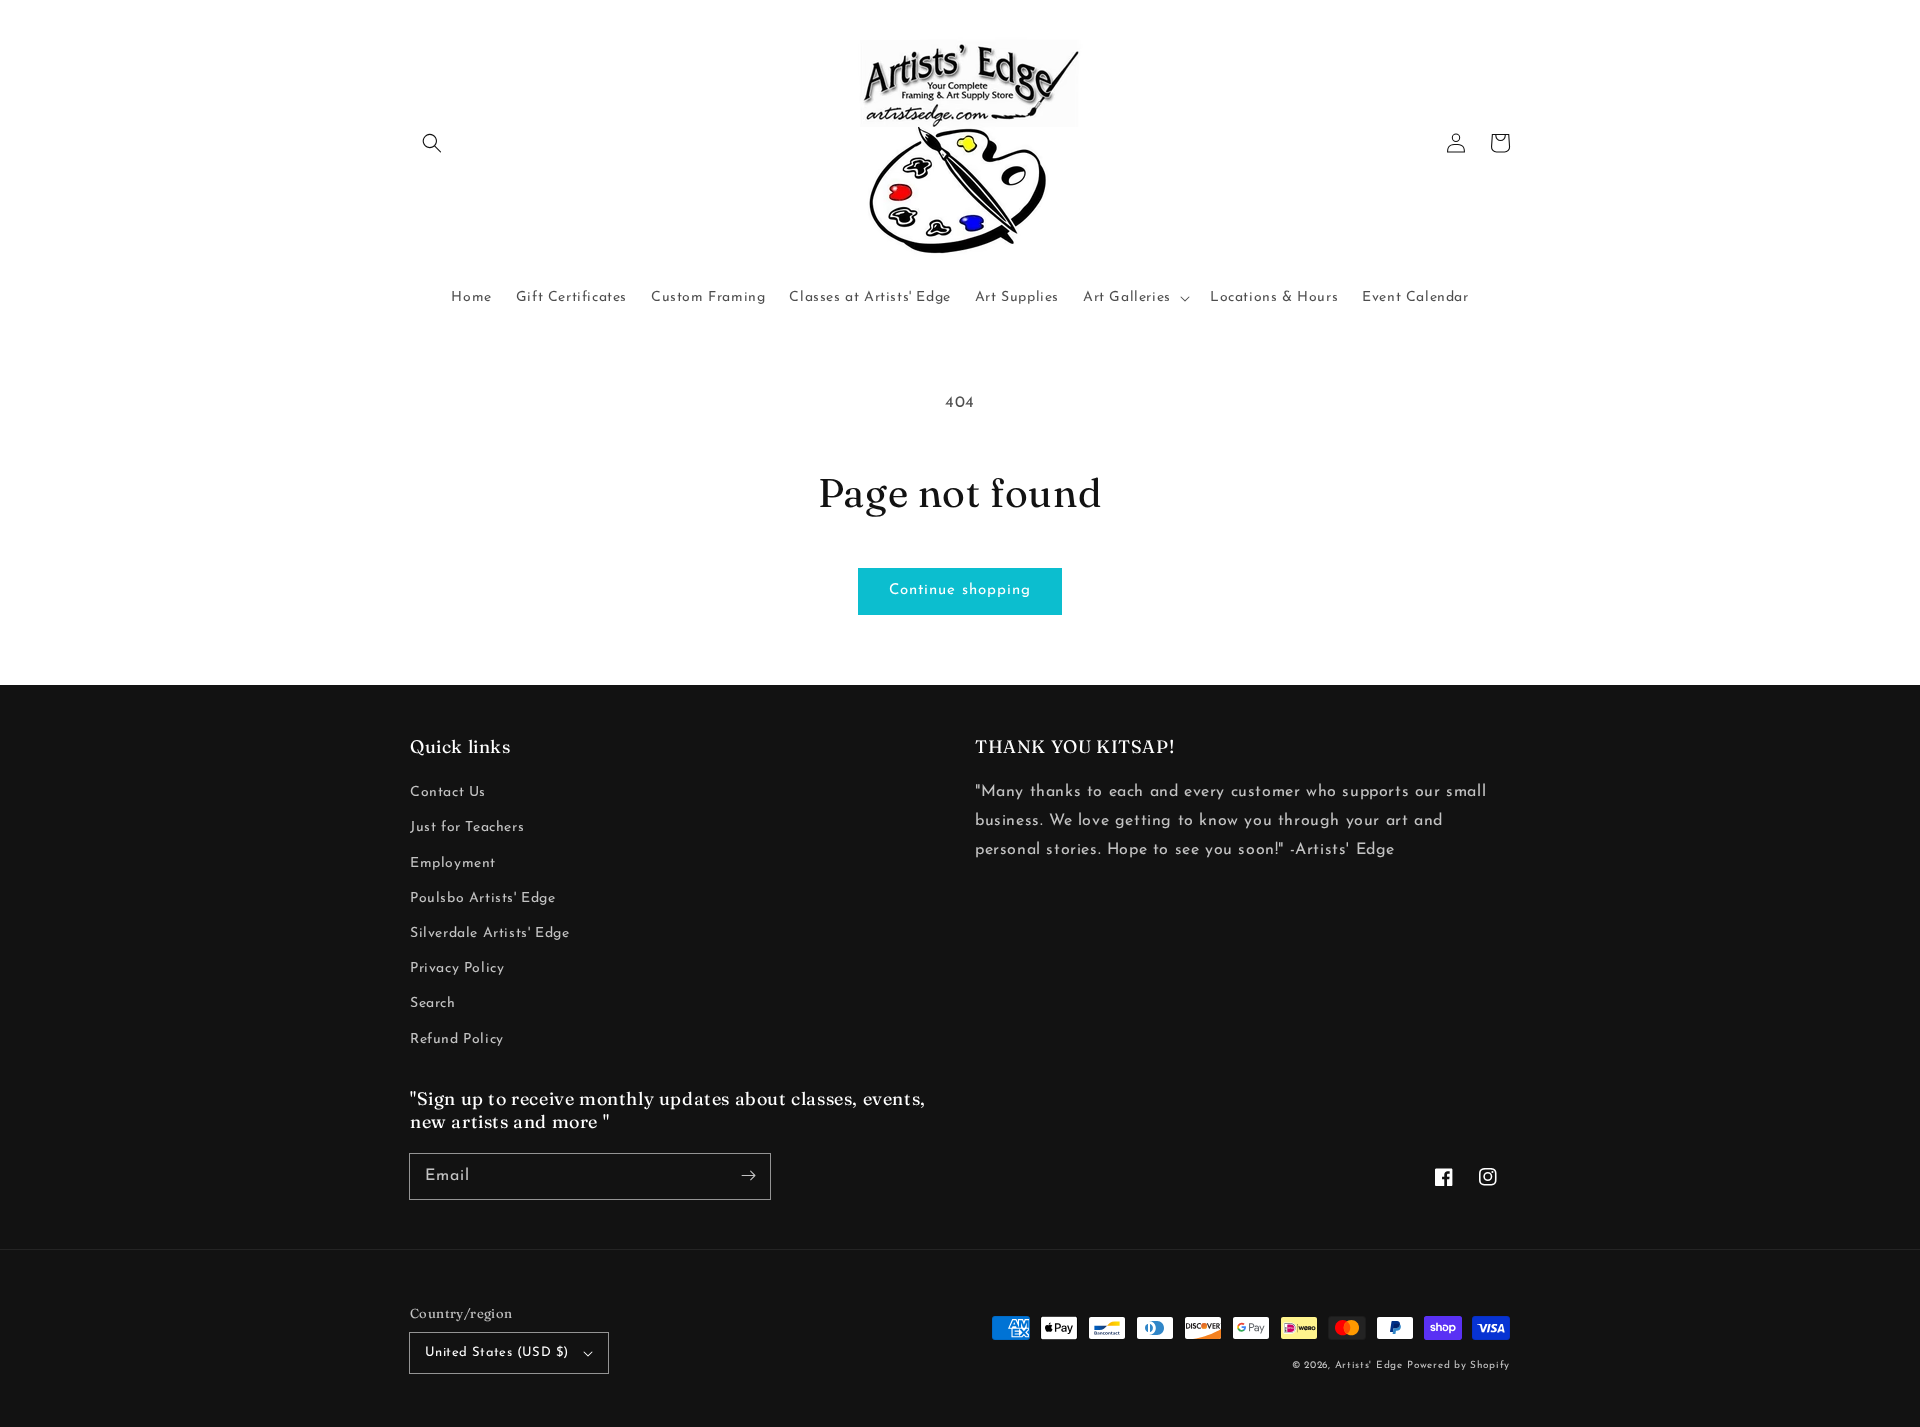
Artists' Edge (1369, 1365)
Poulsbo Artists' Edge (483, 898)
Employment (453, 863)
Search (433, 1003)
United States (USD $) (496, 1352)
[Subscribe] (748, 1176)
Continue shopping (960, 590)
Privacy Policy (457, 968)
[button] (432, 143)
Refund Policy (457, 1039)
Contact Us (448, 792)
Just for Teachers (467, 827)
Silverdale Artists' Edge (489, 933)
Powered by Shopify (1458, 1365)
